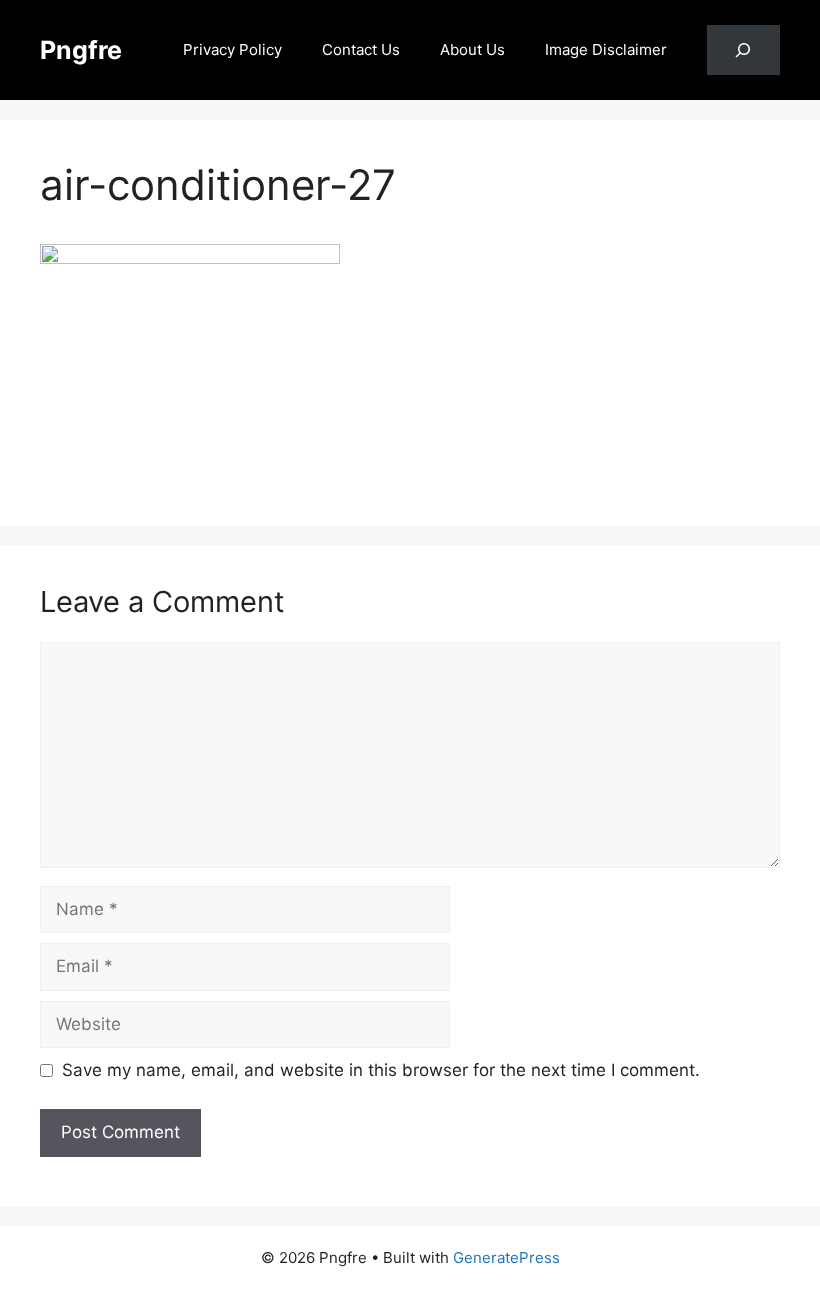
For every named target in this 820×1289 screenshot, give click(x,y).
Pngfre (81, 50)
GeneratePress (506, 1257)
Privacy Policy (232, 49)
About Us (472, 49)
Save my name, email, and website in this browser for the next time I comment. (381, 1070)
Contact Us (361, 49)
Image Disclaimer (606, 49)
